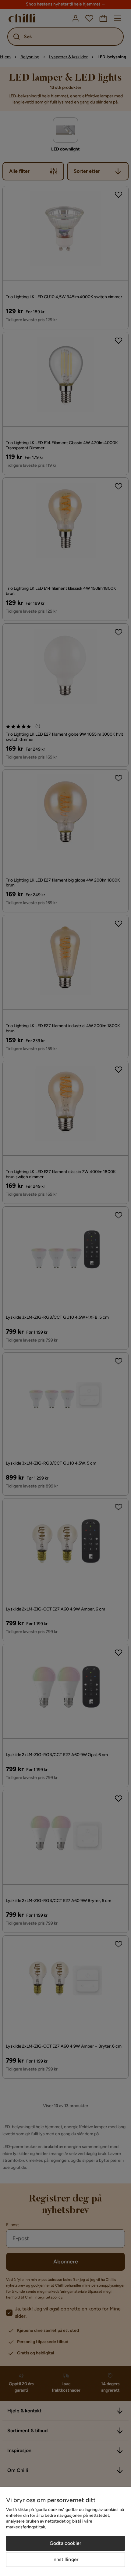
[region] (65, 2532)
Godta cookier (65, 2543)
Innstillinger (65, 2559)
